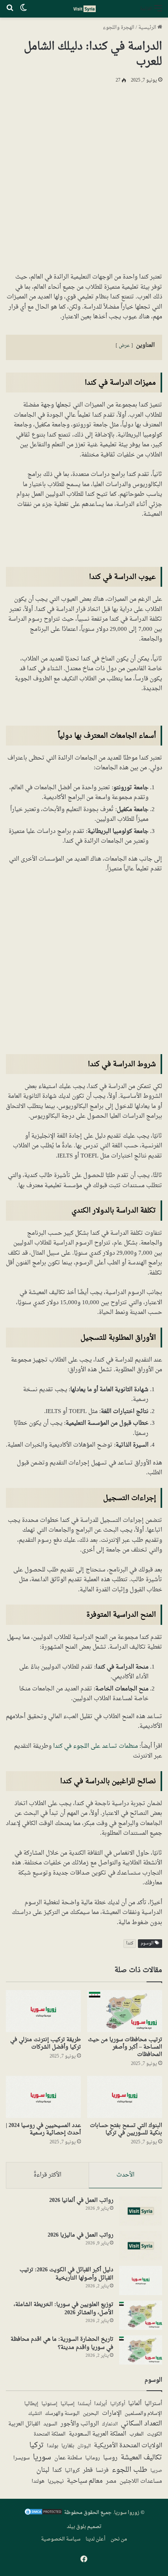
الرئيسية (148, 28)
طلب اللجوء (130, 2470)
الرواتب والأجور (80, 2424)
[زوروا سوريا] (84, 9)
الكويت (155, 2435)
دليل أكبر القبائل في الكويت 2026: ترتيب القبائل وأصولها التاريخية (66, 2274)
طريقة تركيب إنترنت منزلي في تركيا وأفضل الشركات (46, 2043)
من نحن (119, 2539)
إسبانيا (68, 2404)
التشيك (35, 2414)
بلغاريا (68, 2446)
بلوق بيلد (76, 2527)
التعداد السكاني (141, 2424)
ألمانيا (135, 2404)
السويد (50, 2424)
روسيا (110, 2458)
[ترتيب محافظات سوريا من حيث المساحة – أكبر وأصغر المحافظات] (125, 2011)
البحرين (91, 2414)
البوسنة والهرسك (62, 2414)
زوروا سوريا (127, 2513)
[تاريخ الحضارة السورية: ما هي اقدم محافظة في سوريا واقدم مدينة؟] (141, 2350)
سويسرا (21, 2459)
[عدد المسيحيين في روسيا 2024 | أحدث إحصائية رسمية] (43, 2097)
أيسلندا (84, 2404)
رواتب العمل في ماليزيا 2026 (80, 2235)
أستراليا (153, 2404)
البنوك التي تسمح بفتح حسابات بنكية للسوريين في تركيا (126, 2129)
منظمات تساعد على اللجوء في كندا (96, 1746)
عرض (124, 346)
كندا (130, 1943)
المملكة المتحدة (50, 2435)
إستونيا (49, 2404)
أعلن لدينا (96, 2539)
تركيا (37, 2446)
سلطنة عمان (68, 2458)
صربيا (156, 2471)
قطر (88, 2470)
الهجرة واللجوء (119, 28)
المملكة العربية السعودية (97, 2434)
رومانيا (93, 2459)
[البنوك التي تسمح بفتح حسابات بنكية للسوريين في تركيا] (125, 2097)
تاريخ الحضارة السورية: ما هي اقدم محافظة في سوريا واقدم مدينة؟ (62, 2343)
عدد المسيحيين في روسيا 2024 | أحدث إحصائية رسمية (43, 2129)
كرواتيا (72, 2471)
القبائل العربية (24, 2424)
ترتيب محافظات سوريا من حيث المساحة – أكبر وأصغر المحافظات (125, 2047)
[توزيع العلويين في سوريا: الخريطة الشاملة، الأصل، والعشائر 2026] (141, 2315)
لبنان (43, 2470)
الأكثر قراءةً (47, 2175)
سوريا (42, 2458)
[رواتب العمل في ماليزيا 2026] (141, 2246)
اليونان (84, 2446)
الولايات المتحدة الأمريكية (128, 2446)
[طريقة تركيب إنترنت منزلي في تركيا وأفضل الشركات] (43, 2011)
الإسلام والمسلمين (143, 2414)
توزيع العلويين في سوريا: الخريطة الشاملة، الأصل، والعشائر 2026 (63, 2309)
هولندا (38, 2482)
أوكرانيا (118, 2404)
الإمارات (112, 2414)
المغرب (137, 2435)
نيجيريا (56, 2482)
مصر (111, 2482)
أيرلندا (101, 2404)
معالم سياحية (85, 2482)
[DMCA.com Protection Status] (43, 2514)
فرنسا (102, 2471)
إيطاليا (31, 2404)
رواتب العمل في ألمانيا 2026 (81, 2201)
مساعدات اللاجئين (141, 2482)
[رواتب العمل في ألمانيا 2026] (141, 2211)
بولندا (53, 2446)
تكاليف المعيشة (141, 2458)
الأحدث (125, 2175)
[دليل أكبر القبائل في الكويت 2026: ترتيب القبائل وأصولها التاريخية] (141, 2280)
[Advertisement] (84, 177)
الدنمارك (110, 2424)
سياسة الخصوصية (61, 2539)
